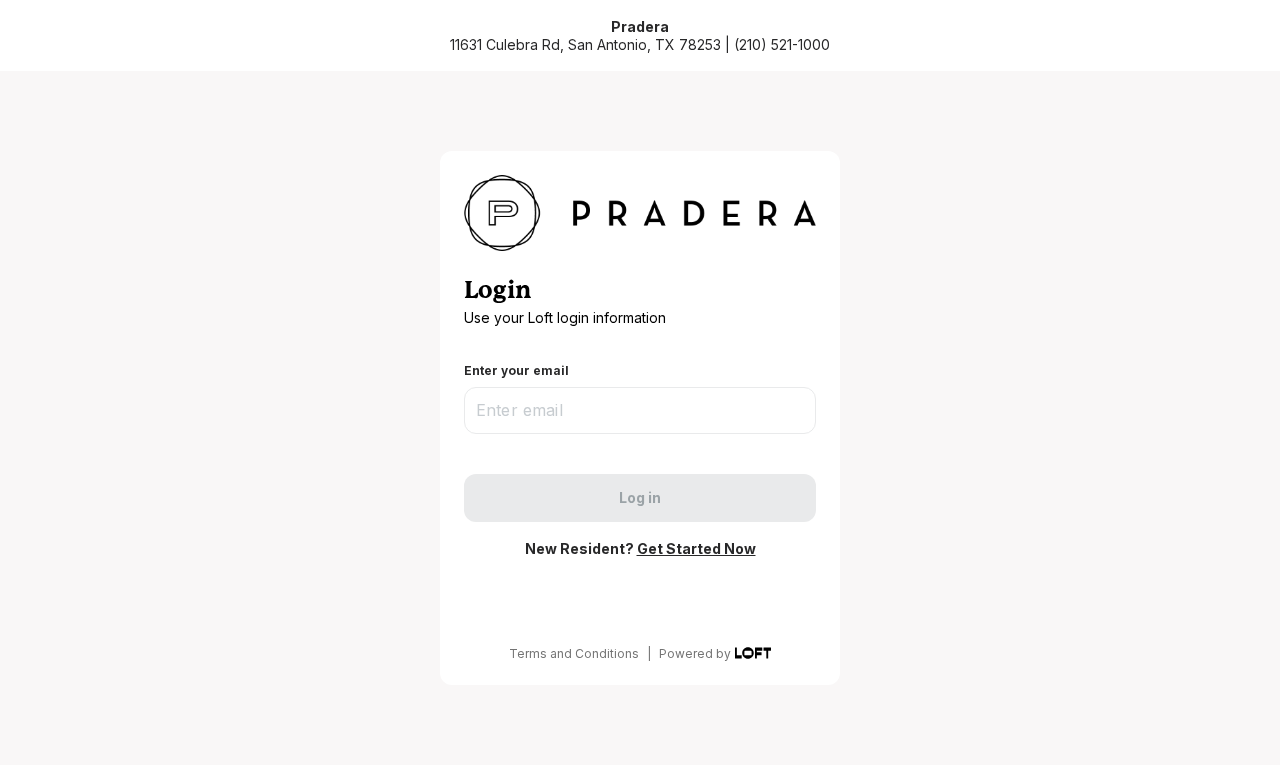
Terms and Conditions (574, 653)
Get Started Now (696, 548)
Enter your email (516, 370)
